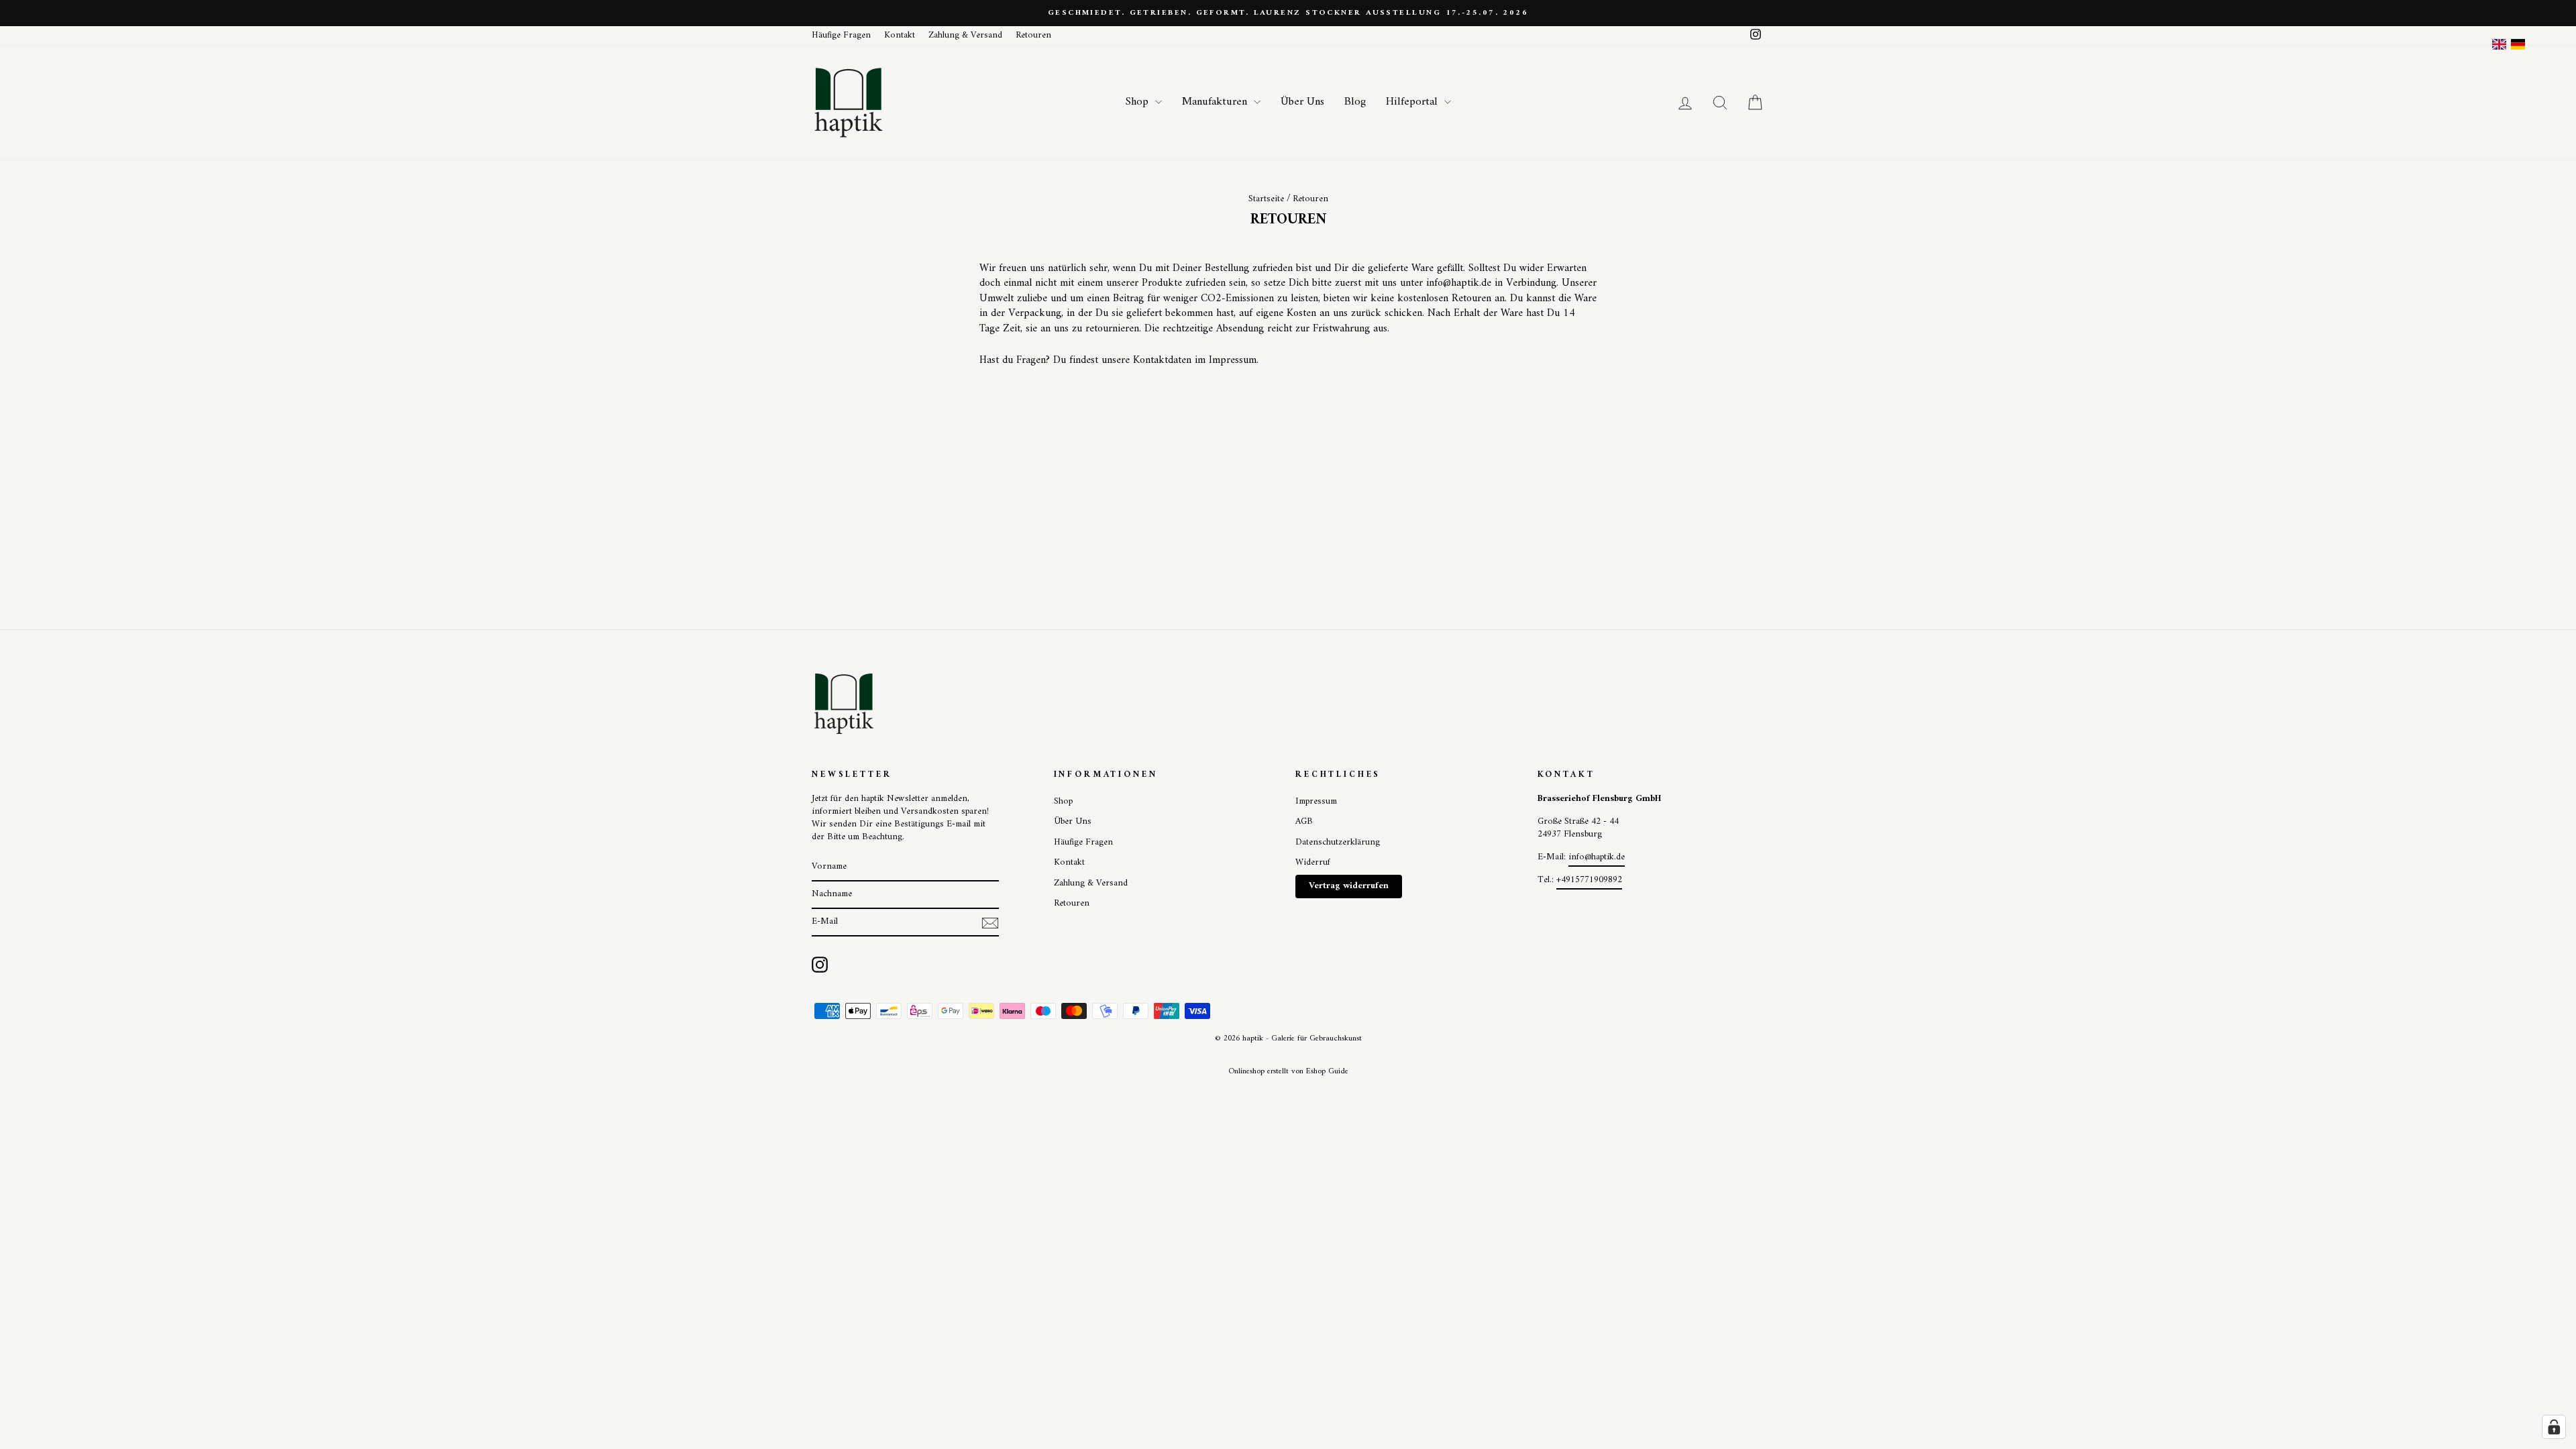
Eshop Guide (1327, 1072)
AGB (1304, 822)
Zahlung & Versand (965, 36)
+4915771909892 (1589, 880)
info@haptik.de (1597, 857)
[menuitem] (2518, 44)
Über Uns (1302, 102)
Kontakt (900, 36)
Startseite (1266, 199)
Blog (1355, 102)
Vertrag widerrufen (1349, 886)
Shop (1139, 102)
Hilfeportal (1413, 102)
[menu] (2509, 44)
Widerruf (1313, 863)
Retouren (1033, 36)
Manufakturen (1216, 102)
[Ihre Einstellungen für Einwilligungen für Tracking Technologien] (2554, 1427)
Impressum (1316, 802)
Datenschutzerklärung (1338, 843)
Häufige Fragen (841, 36)
